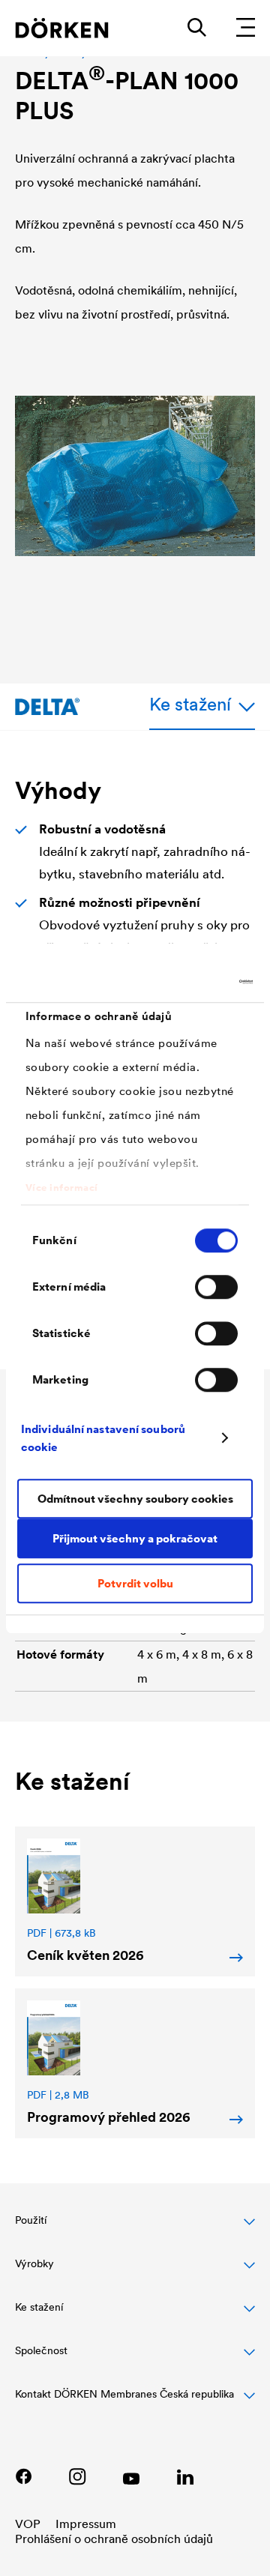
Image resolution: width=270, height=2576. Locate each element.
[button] (135, 2228)
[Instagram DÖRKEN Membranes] (77, 2476)
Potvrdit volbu (135, 1583)
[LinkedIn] (185, 2476)
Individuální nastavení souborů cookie (103, 1438)
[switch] (216, 1287)
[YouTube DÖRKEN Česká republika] (131, 2476)
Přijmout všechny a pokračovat (135, 1538)
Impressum (86, 2524)
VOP (28, 2524)
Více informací (62, 1188)
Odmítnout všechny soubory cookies (135, 1499)
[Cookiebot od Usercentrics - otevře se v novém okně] (190, 982)
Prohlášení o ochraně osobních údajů (114, 2539)
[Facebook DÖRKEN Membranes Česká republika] (23, 2476)
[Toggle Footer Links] (135, 2402)
